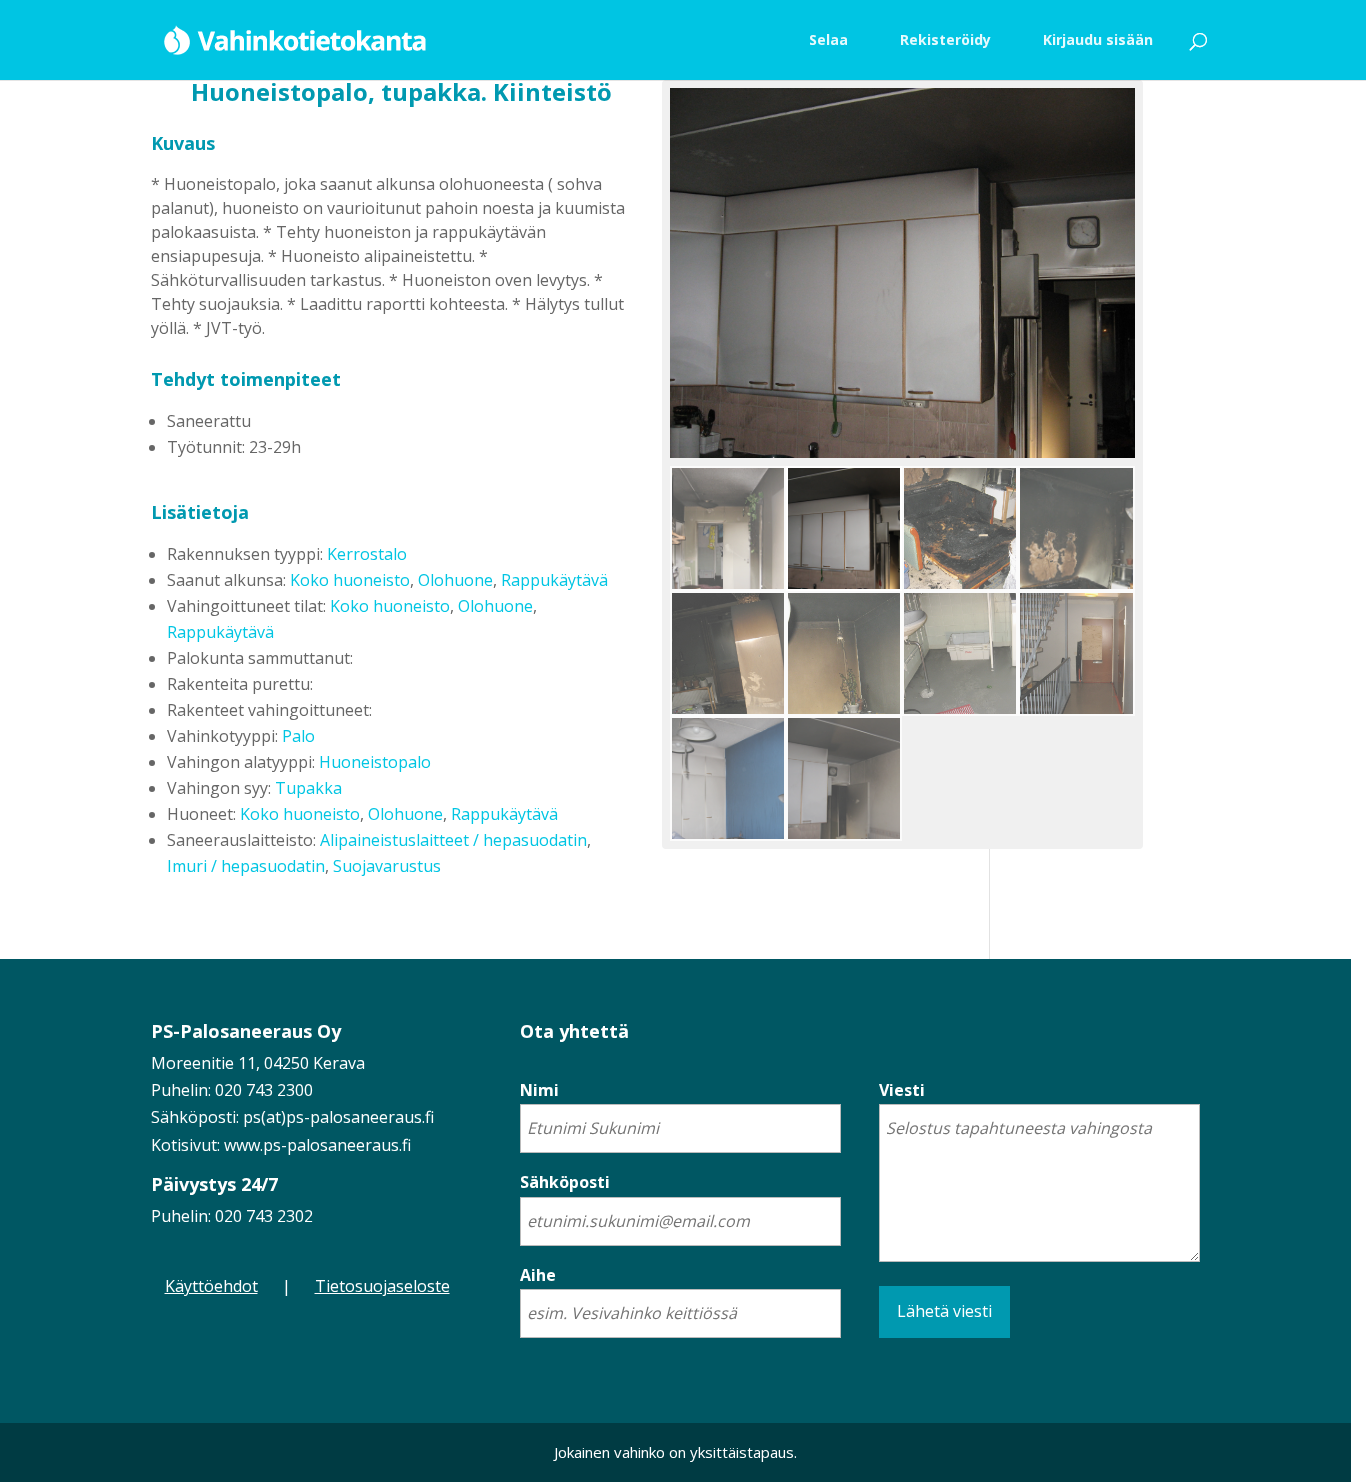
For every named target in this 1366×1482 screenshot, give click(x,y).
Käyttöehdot (211, 1286)
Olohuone (455, 580)
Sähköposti (565, 1182)
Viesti (902, 1090)
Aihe (538, 1275)
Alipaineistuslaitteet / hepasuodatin (453, 840)
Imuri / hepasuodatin (246, 866)
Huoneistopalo (375, 762)
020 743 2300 (264, 1090)
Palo (298, 736)
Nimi (539, 1090)
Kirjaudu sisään (1098, 39)
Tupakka (308, 788)
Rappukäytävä (554, 580)
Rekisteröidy (945, 39)
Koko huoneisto (350, 580)
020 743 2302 (264, 1216)
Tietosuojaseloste (382, 1286)
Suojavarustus (387, 866)
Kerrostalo (367, 554)
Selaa (828, 39)
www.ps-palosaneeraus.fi (317, 1145)
